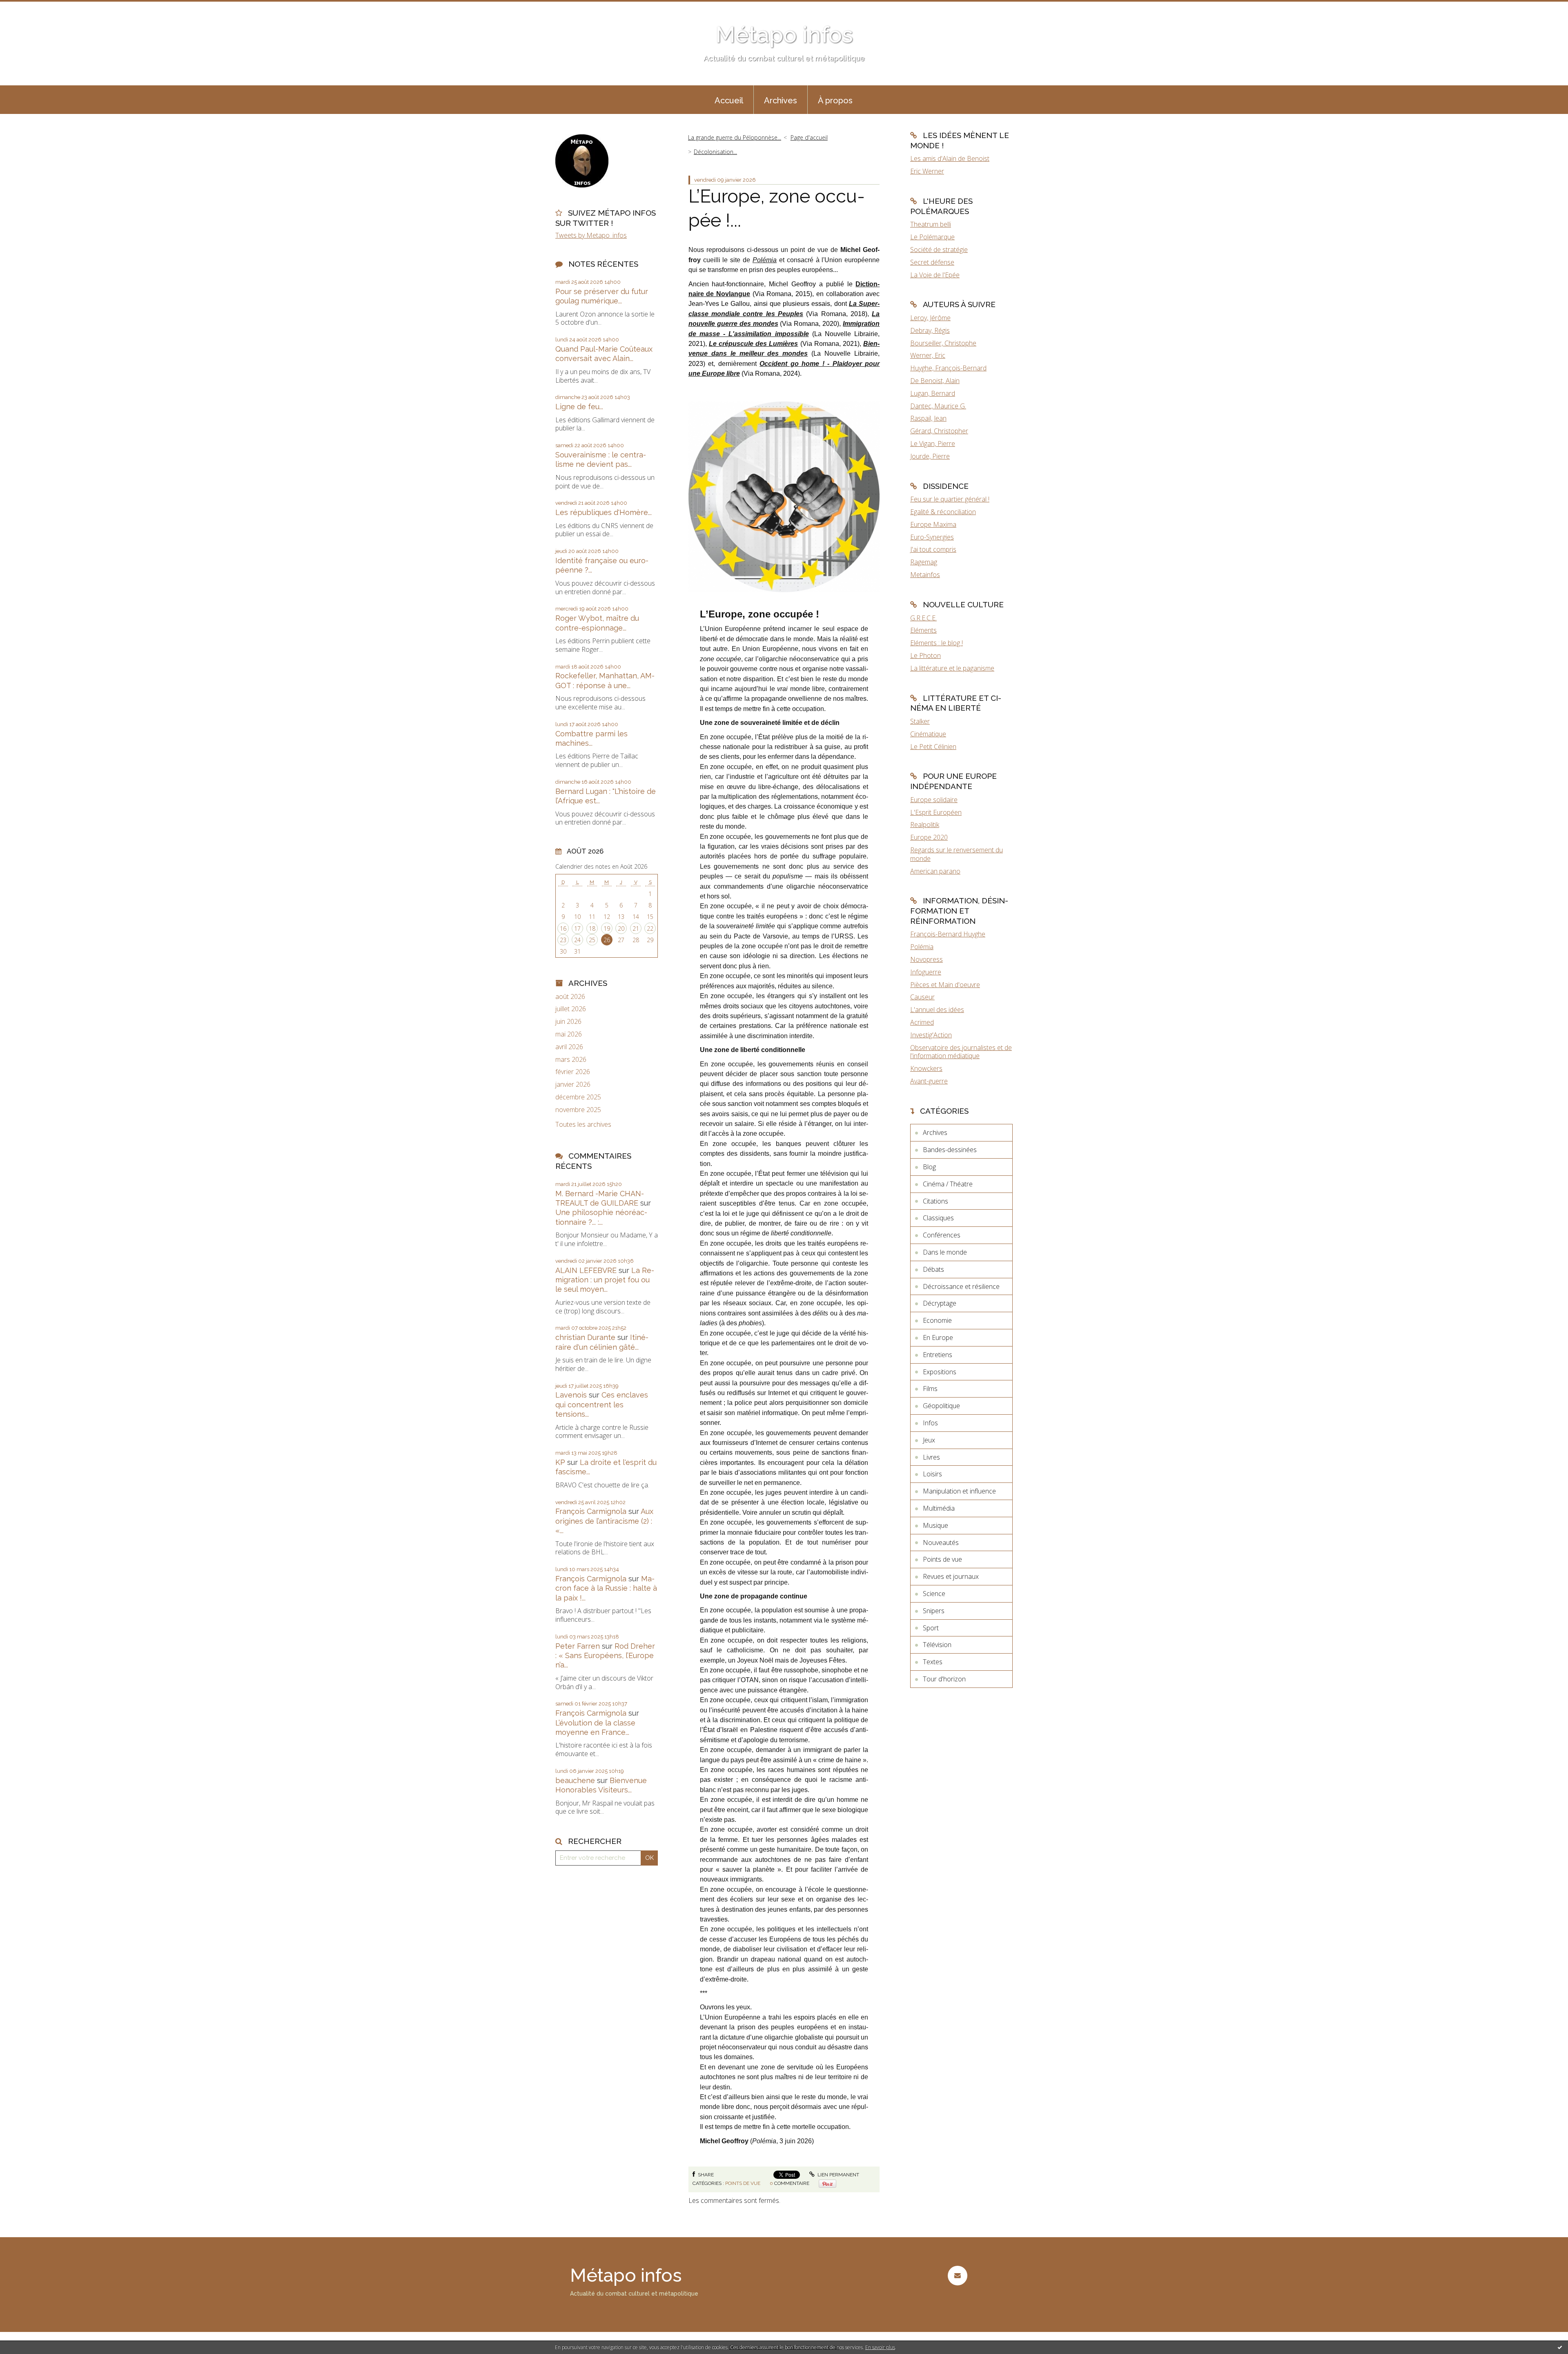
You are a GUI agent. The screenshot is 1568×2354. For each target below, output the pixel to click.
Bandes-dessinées (950, 1150)
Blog (929, 1167)
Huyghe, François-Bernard (948, 368)
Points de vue (743, 2183)
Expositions (940, 1372)
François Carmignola (591, 1511)
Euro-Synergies (932, 537)
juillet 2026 (571, 1009)
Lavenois (571, 1395)
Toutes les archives (583, 1125)
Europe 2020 (929, 837)
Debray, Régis (930, 330)
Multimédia (939, 1508)
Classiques (938, 1218)
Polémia (922, 947)
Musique (935, 1525)
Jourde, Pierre (930, 456)
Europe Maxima (933, 524)
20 (621, 928)
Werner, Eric (928, 355)
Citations (935, 1201)
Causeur (922, 997)
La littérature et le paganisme (952, 668)
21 (636, 928)
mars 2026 (571, 1060)
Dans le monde (945, 1252)
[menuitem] (729, 100)
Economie (937, 1320)
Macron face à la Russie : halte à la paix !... (606, 1588)
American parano (935, 871)
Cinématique (928, 734)
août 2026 (570, 997)
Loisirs (932, 1474)
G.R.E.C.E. (923, 618)
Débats (933, 1269)
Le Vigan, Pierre (933, 444)
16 (563, 928)
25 (592, 940)
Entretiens (938, 1355)
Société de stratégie (939, 250)
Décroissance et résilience (961, 1286)
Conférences (942, 1235)
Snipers (934, 1611)
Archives (781, 100)
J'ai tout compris (933, 549)
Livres (931, 1457)
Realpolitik (925, 825)
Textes (933, 1662)
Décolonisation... (715, 152)
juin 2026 (568, 1022)
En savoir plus (880, 2347)
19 (607, 928)
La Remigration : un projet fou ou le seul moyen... (605, 1280)
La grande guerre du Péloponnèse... (735, 137)
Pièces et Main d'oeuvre (945, 985)
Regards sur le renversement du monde (957, 854)
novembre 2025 (578, 1110)
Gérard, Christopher (939, 431)
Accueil (729, 100)
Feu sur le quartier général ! (950, 499)
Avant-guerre (929, 1081)
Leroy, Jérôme (930, 318)
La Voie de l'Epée (935, 275)
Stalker (920, 721)
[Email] (957, 2275)
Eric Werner (927, 171)
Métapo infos (784, 35)
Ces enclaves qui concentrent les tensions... (602, 1404)
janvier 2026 (573, 1084)
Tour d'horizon (944, 1679)
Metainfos (925, 575)
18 (592, 928)
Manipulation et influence (959, 1491)
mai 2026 (569, 1034)
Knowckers (926, 1068)
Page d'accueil (809, 137)
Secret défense (932, 262)
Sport (931, 1628)
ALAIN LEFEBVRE (586, 1270)
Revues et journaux (951, 1576)
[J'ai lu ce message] (1560, 2347)
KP (560, 1462)
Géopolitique (941, 1406)
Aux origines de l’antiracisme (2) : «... (604, 1521)
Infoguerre (926, 972)
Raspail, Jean (928, 418)
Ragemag (924, 562)
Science (934, 1594)
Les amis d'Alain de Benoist (950, 158)
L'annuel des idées (937, 1010)
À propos (835, 100)
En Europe (938, 1337)
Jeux (929, 1440)
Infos (930, 1423)
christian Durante (585, 1337)
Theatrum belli (931, 224)
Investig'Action (931, 1035)
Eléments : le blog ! (937, 643)
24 (577, 940)
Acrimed (922, 1022)
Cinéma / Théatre (948, 1184)
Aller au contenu (28, 7)
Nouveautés (941, 1543)
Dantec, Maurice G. (938, 406)
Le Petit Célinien (933, 747)
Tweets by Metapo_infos (591, 235)
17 (577, 928)
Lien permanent (838, 2175)
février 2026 (573, 1072)
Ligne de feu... (579, 407)
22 (650, 928)
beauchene (575, 1780)
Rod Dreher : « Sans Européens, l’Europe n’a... (605, 1656)
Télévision (937, 1645)
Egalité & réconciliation (943, 512)
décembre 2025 (578, 1097)
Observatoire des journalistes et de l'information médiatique (961, 1052)
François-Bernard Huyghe (948, 934)
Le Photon (925, 655)
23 (563, 940)
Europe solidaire (934, 800)
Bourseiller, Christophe (943, 343)
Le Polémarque (932, 237)
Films (930, 1389)
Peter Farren (578, 1646)
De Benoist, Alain (935, 381)
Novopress (927, 959)
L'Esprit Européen (936, 812)
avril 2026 (569, 1047)
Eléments (923, 630)
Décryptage (940, 1303)
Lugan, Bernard (933, 393)
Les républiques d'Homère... (604, 512)
